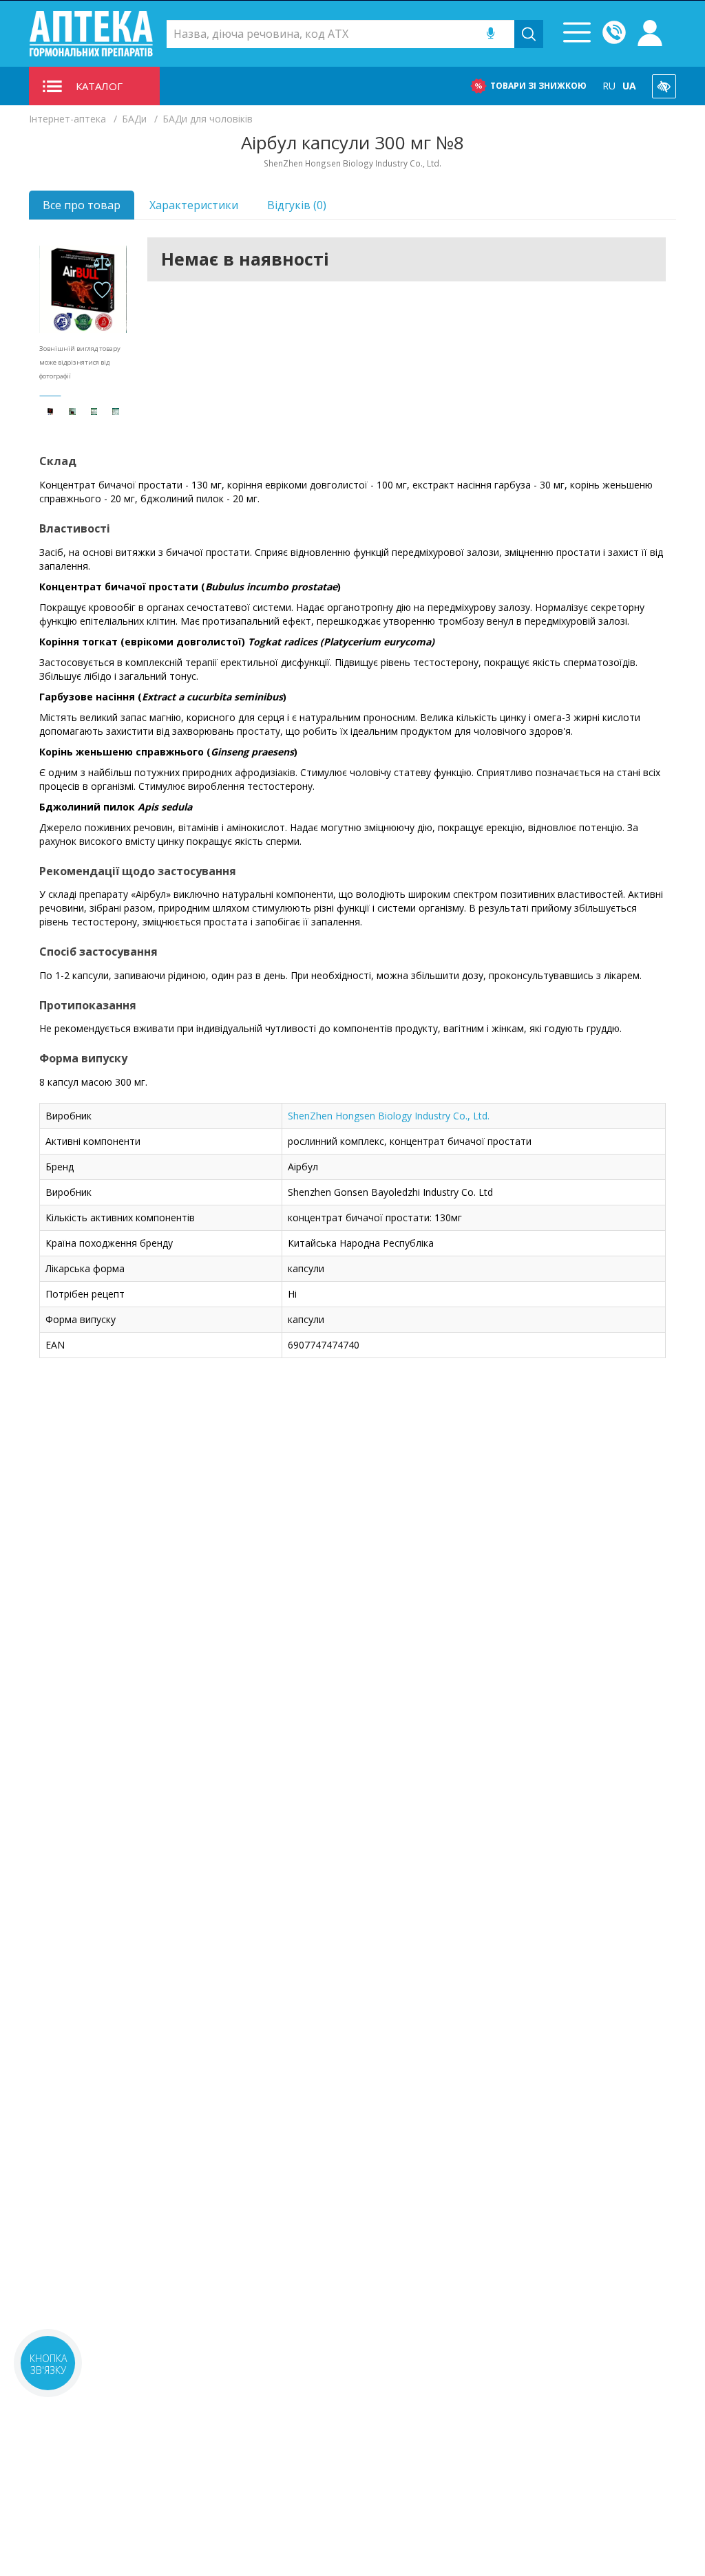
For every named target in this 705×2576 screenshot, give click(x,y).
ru (609, 86)
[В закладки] (103, 291)
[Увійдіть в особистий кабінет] (650, 34)
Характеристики (194, 205)
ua (629, 86)
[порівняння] (103, 263)
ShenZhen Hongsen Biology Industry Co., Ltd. (389, 1116)
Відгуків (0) (297, 205)
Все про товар (82, 205)
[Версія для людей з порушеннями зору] (664, 86)
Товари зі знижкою (538, 86)
